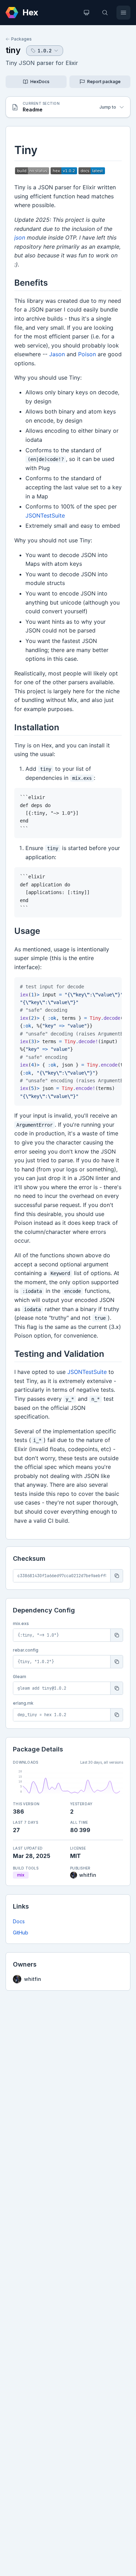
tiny (13, 50)
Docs (19, 1921)
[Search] (105, 13)
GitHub (21, 1933)
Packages (21, 39)
